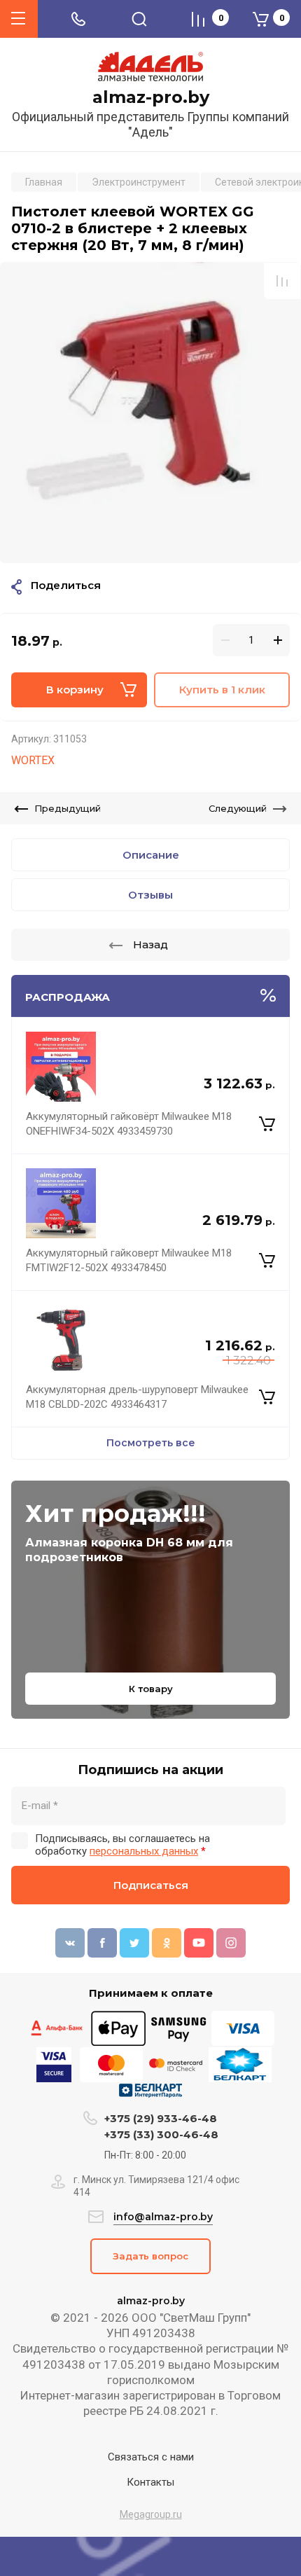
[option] (150, 413)
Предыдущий (68, 808)
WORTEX (33, 760)
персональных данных (144, 1851)
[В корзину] (267, 1124)
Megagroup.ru (151, 2514)
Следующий (238, 808)
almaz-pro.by (151, 97)
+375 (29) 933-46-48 (161, 2118)
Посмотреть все (151, 1443)
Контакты (150, 2482)
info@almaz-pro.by (163, 2217)
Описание (151, 855)
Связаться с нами (151, 2457)
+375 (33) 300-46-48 (161, 2134)
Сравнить (282, 281)
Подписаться (151, 1885)
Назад (150, 944)
